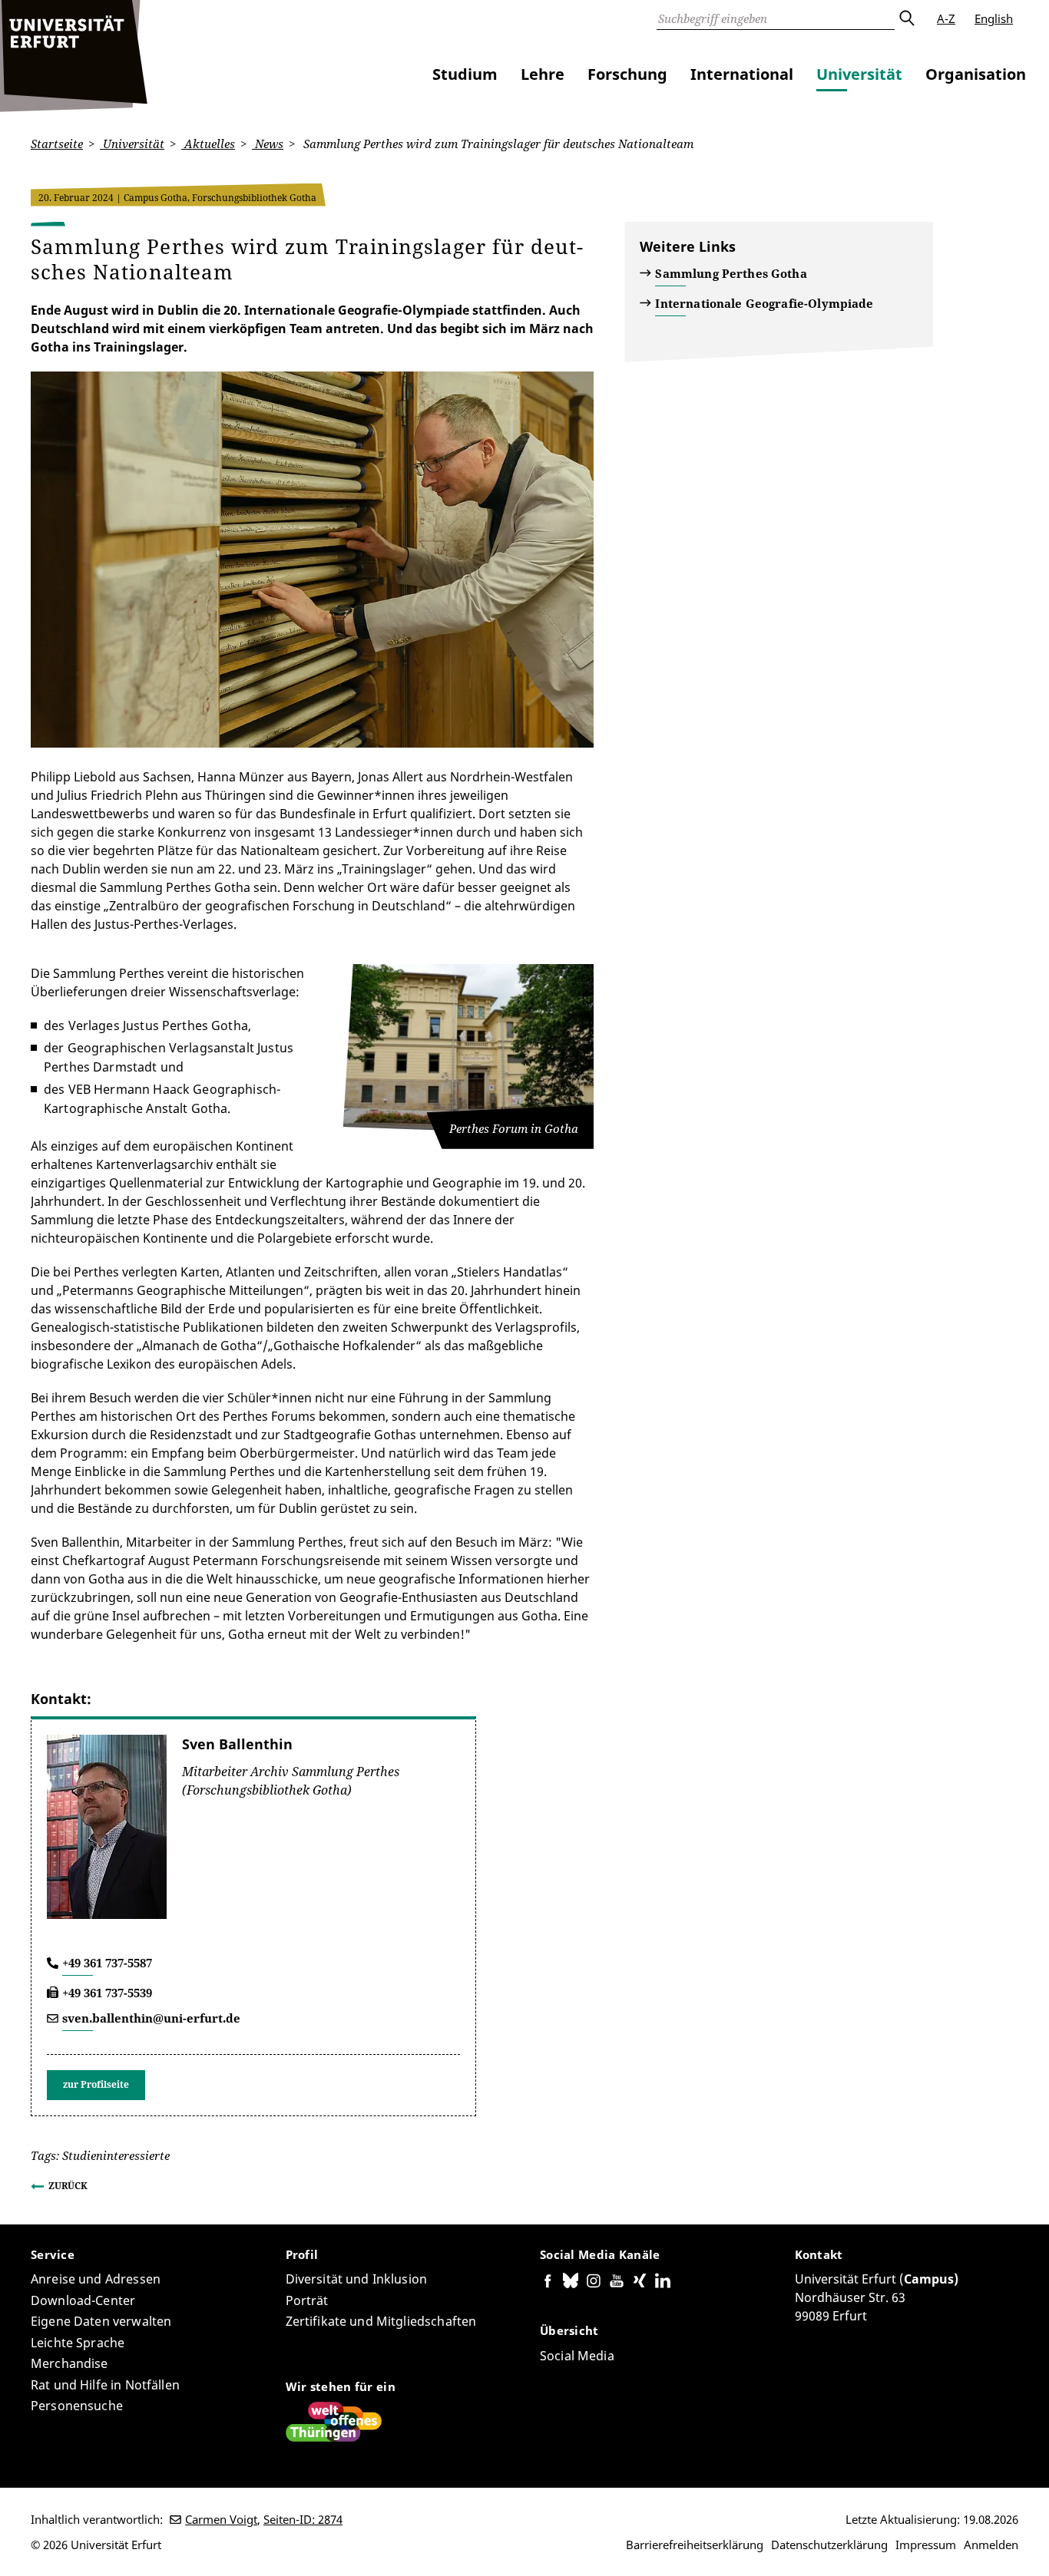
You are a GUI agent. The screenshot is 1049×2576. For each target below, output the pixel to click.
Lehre (543, 74)
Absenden (906, 18)
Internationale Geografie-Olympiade (764, 303)
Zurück (68, 2186)
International (742, 74)
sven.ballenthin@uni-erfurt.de (151, 2018)
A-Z (946, 18)
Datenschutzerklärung (829, 2545)
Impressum (926, 2545)
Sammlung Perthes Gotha (731, 273)
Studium (465, 74)
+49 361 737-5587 (107, 1963)
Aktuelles (208, 144)
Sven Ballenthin (237, 1744)
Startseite (57, 144)
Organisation (976, 74)
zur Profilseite (96, 2084)
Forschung (627, 74)
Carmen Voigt (221, 2519)
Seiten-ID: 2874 (303, 2519)
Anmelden (991, 2545)
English (994, 18)
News (268, 144)
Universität (859, 74)
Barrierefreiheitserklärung (695, 2545)
